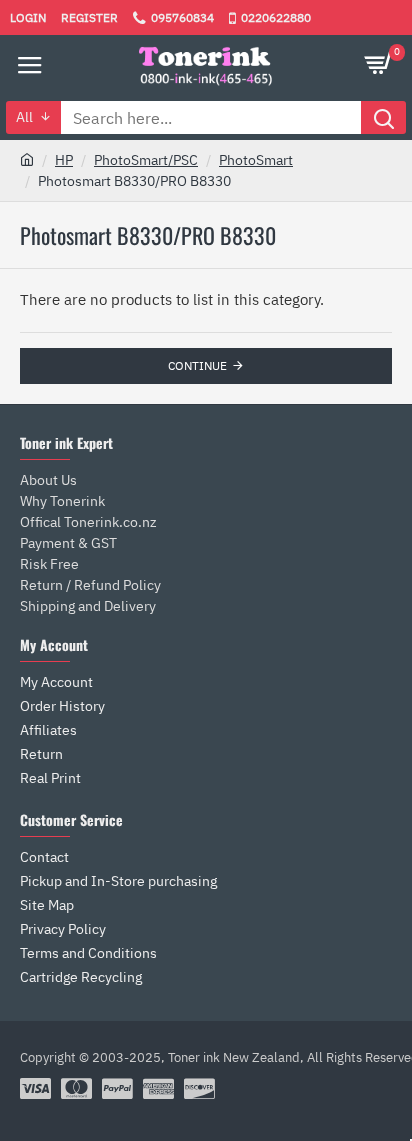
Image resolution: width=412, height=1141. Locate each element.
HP (64, 160)
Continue (197, 365)
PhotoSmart (256, 160)
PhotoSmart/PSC (146, 160)
